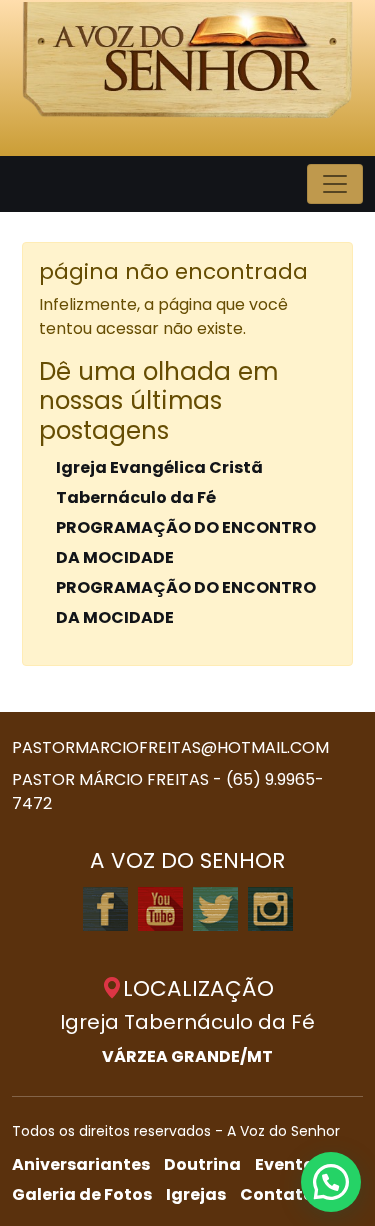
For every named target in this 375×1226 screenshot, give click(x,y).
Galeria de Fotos (82, 1194)
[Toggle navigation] (335, 184)
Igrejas (196, 1194)
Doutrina (202, 1164)
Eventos (289, 1164)
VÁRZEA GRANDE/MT (187, 1056)
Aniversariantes (81, 1164)
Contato (277, 1194)
